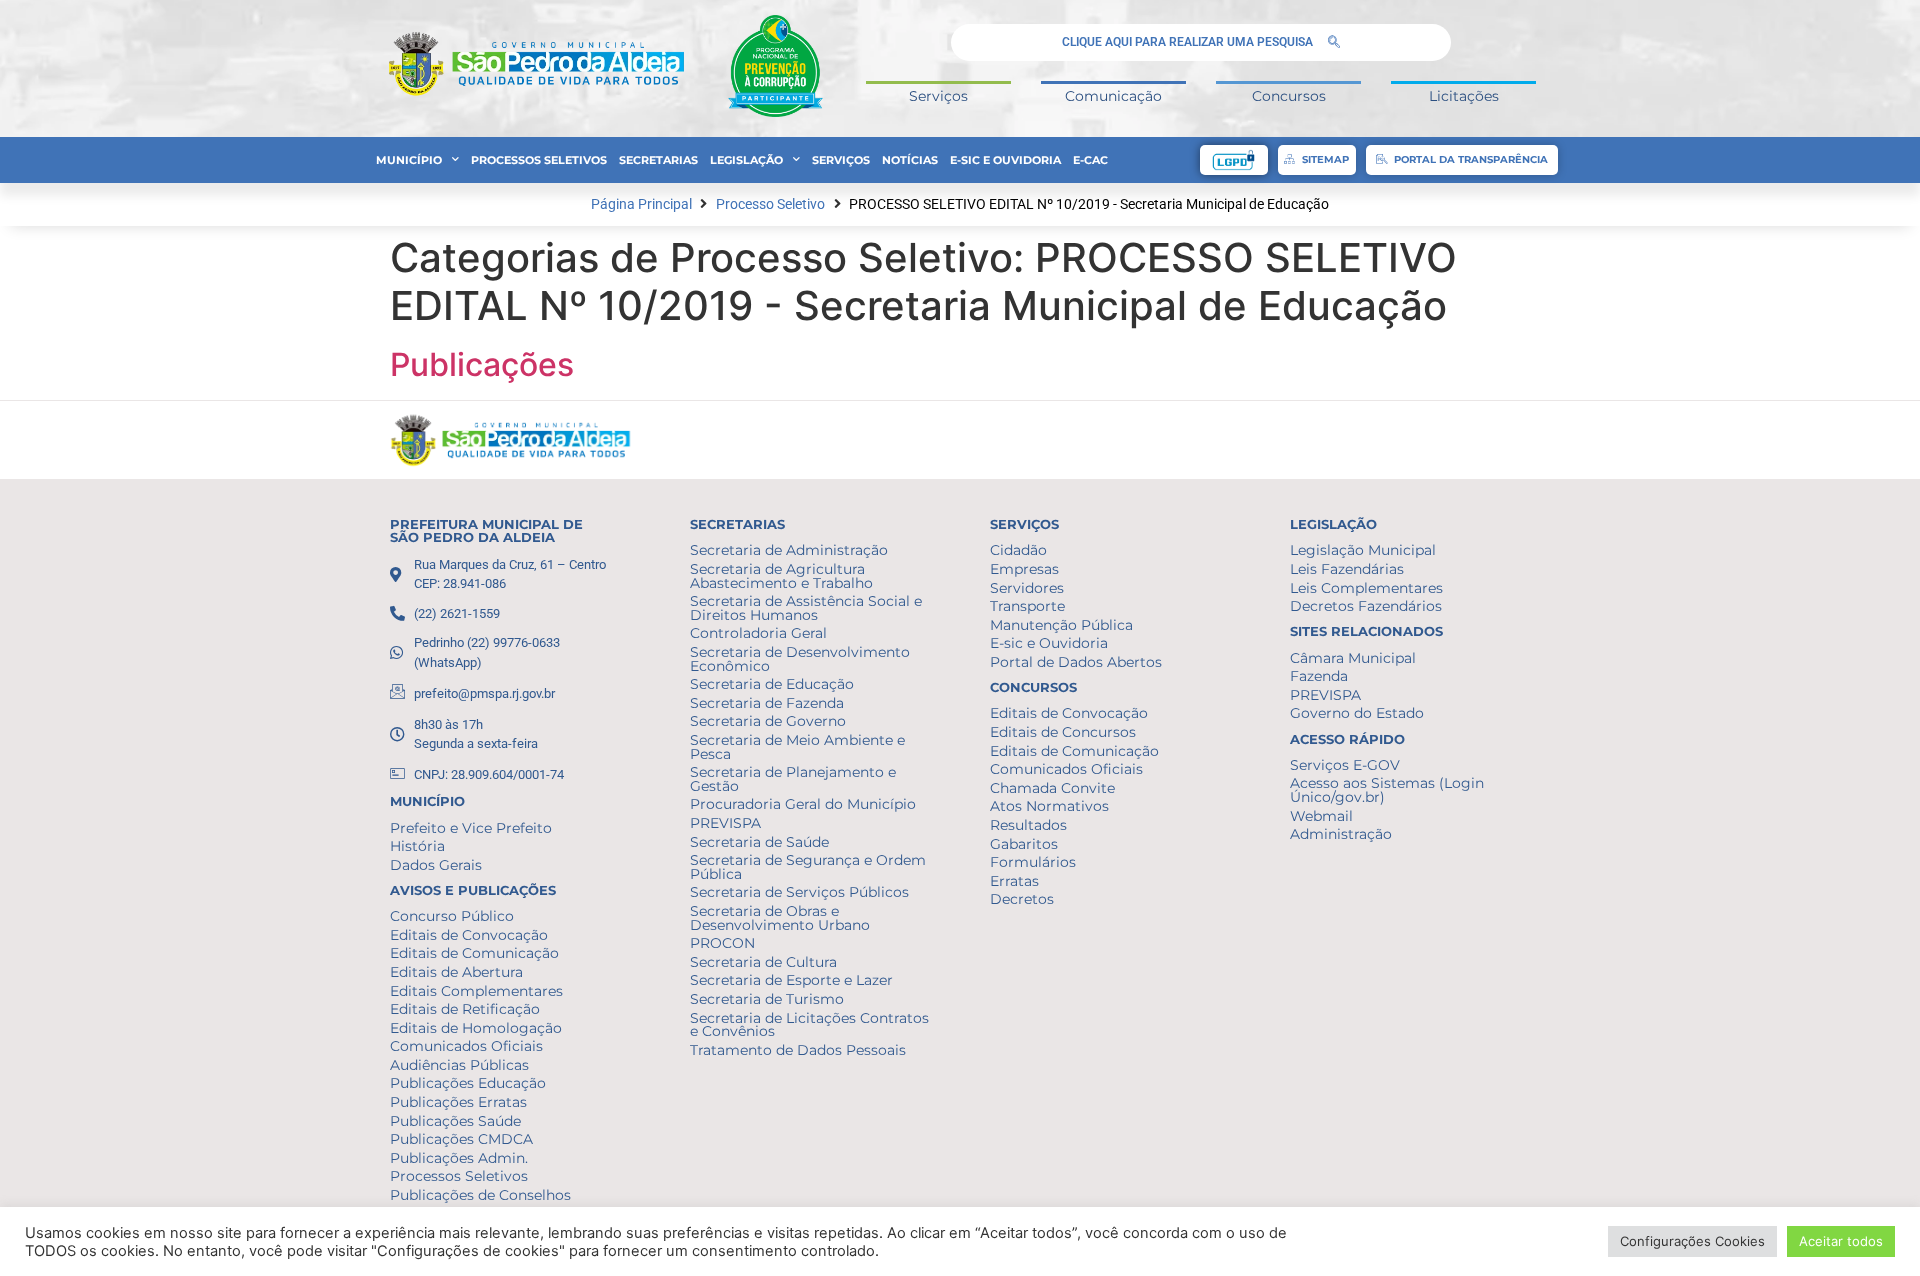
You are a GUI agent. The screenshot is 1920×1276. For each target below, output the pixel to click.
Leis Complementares (1366, 588)
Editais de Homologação (476, 1028)
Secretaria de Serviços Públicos (799, 892)
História (417, 846)
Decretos (1022, 899)
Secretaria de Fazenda (767, 703)
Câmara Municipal (1353, 658)
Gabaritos (1024, 844)
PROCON (722, 943)
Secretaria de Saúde (759, 842)
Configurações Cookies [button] (1692, 1241)
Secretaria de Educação (772, 684)
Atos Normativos (1049, 806)
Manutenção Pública (1061, 625)
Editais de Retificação (465, 1009)
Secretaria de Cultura (763, 962)
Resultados (1028, 825)
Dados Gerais (436, 865)
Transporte (1027, 606)
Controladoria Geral (758, 633)
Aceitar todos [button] (1841, 1241)
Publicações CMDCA (461, 1139)
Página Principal (641, 204)
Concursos (1289, 96)
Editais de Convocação (469, 935)
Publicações (482, 364)
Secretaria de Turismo (767, 999)
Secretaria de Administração (789, 550)
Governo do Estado (1357, 713)
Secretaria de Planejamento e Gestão (793, 779)
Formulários (1033, 862)
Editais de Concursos (1063, 732)
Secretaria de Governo (768, 721)
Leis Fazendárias (1347, 569)
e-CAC (1090, 160)
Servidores (1027, 588)
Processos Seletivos (539, 160)
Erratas (1014, 881)
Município (409, 160)
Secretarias (658, 160)
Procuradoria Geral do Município (803, 804)
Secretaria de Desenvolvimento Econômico (800, 659)
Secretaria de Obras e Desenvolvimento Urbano (780, 918)
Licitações (1464, 96)
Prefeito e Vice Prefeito (471, 828)
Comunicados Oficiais (466, 1046)
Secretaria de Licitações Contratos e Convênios (809, 1025)
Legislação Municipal (1363, 550)
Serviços (938, 96)
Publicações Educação (468, 1083)
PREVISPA (725, 823)
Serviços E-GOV (1345, 765)
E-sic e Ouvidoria (1005, 160)
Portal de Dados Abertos (1076, 662)
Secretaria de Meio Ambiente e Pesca (797, 747)
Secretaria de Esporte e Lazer (791, 980)
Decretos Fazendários (1366, 606)
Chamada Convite (1052, 788)
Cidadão (1018, 550)
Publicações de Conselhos (480, 1195)
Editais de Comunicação (474, 953)
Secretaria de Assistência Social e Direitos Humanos (806, 608)
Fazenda (1319, 676)
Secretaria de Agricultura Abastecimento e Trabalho (781, 576)
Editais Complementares (476, 991)
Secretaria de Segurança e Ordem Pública (808, 867)
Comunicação (1113, 96)
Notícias (910, 160)
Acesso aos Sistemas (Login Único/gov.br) (1387, 790)
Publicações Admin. (459, 1158)
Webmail (1321, 816)
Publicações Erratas (458, 1102)
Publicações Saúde (455, 1121)
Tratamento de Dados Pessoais (798, 1050)
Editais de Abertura (456, 972)
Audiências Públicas (459, 1065)
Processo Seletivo (770, 204)
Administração (1341, 834)
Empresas (1024, 569)
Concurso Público (452, 916)
